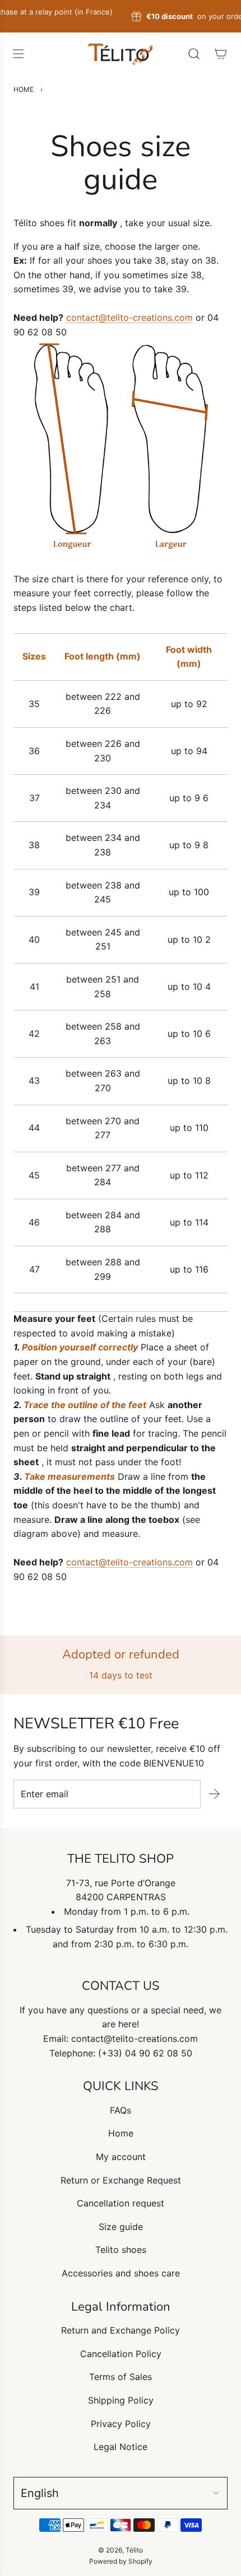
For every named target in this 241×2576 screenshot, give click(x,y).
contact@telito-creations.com (129, 317)
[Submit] (214, 1794)
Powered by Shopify (121, 2561)
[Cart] (221, 54)
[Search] (194, 54)
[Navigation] (18, 54)
